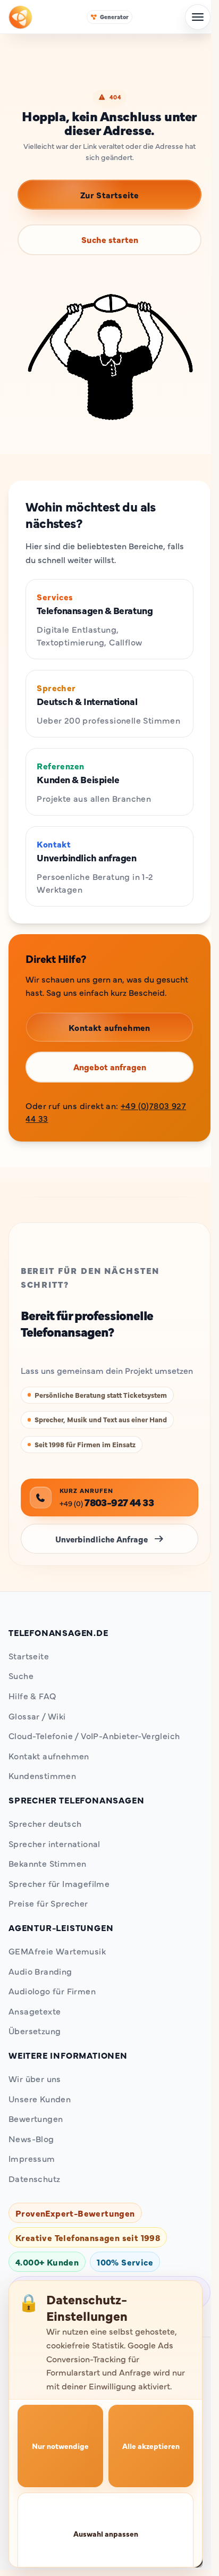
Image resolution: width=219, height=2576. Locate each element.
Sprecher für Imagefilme (59, 1883)
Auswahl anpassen (106, 2533)
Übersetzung (35, 2030)
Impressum (32, 2158)
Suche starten (110, 239)
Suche (21, 1675)
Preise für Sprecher (48, 1903)
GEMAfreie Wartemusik (57, 1951)
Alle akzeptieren (151, 2446)
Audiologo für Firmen (52, 1991)
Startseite (29, 1656)
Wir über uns (35, 2078)
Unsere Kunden (40, 2099)
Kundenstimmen (42, 1775)
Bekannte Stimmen (47, 1863)
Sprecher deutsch (45, 1823)
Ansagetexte (35, 2011)
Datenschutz (34, 2178)
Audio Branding (40, 1971)
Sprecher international (54, 1843)
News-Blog (31, 2138)
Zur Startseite (110, 195)
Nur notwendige (60, 2446)
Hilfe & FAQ (32, 1696)
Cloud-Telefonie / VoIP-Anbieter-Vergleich (94, 1735)
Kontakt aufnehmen (49, 1756)
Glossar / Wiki (37, 1716)
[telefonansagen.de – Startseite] (20, 17)
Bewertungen (36, 2118)
